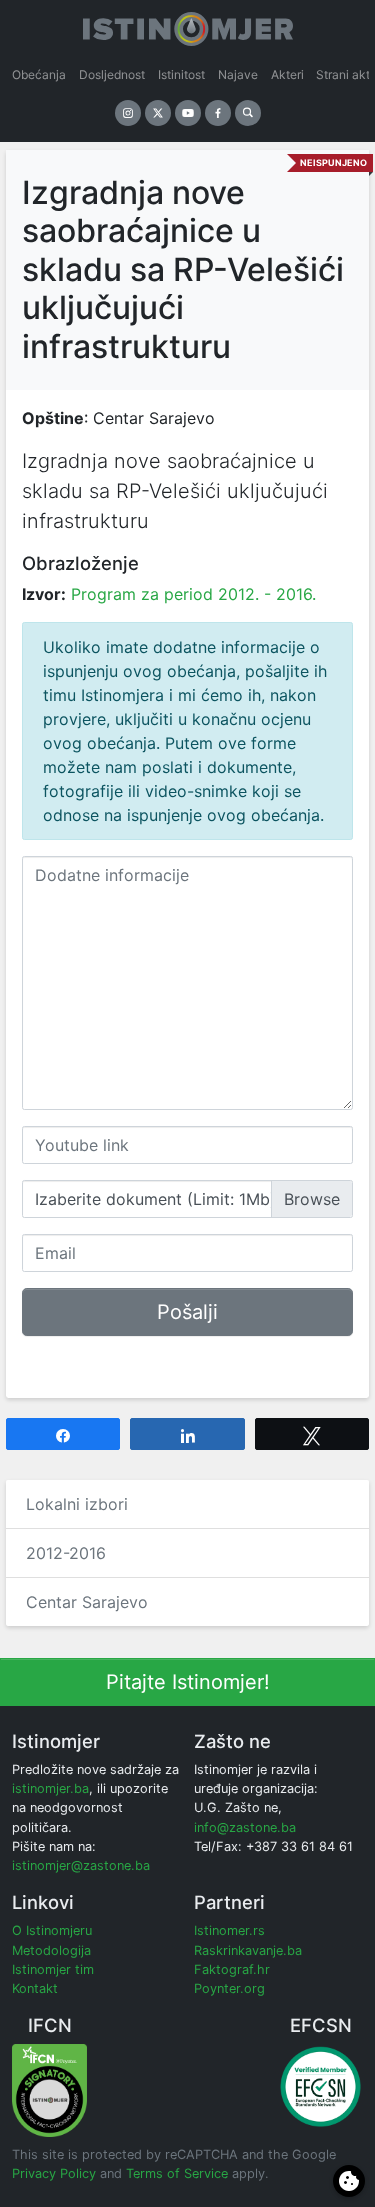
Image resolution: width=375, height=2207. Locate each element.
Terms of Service (177, 2173)
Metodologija (51, 1950)
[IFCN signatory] (49, 2089)
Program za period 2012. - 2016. (193, 594)
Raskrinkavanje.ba (248, 1950)
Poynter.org (229, 1988)
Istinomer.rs (229, 1930)
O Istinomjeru (52, 1930)
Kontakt (35, 1988)
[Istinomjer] (188, 25)
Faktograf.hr (232, 1969)
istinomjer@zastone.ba (81, 1865)
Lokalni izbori (77, 1504)
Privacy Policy (54, 2173)
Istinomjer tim (53, 1969)
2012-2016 (66, 1553)
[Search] (248, 113)
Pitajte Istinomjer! (188, 1682)
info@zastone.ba (245, 1827)
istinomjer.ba (50, 1788)
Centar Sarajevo (87, 1602)
